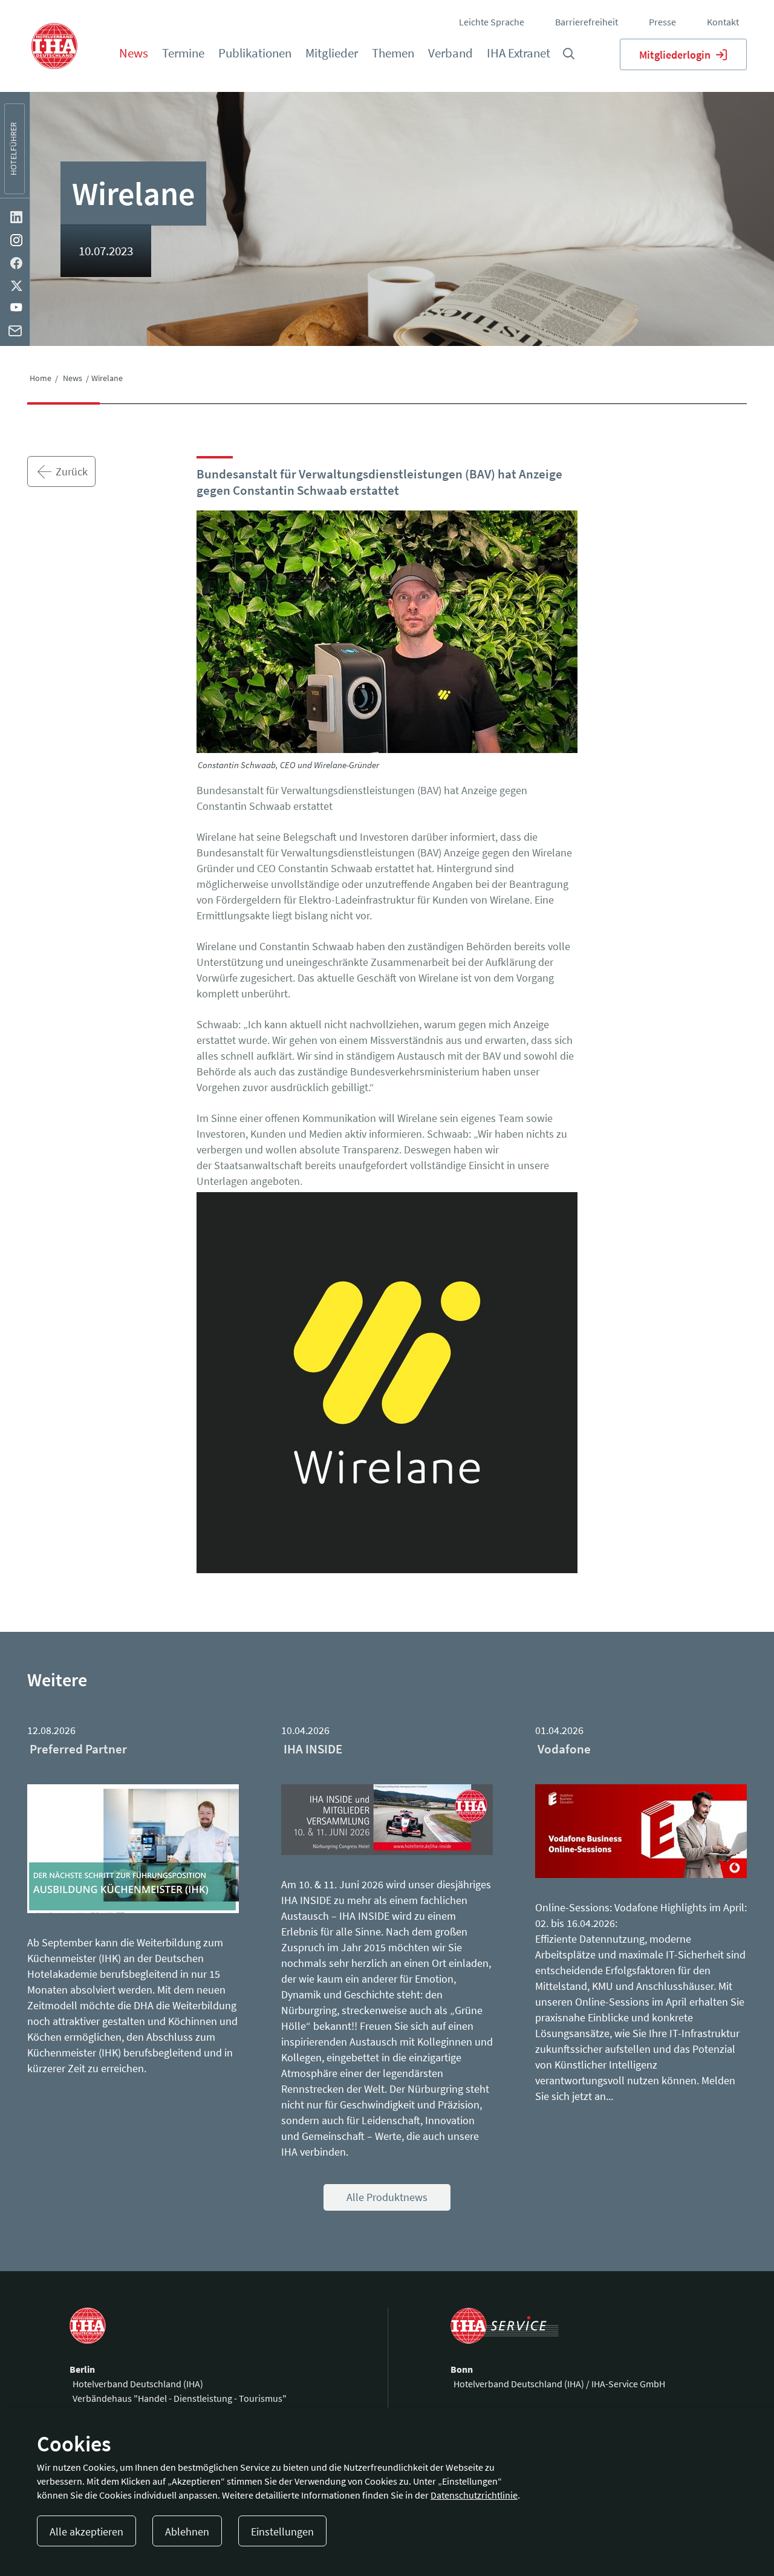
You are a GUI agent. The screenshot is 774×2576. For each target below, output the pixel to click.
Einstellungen (282, 2532)
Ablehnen (187, 2532)
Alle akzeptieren (86, 2532)
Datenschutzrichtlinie (474, 2495)
